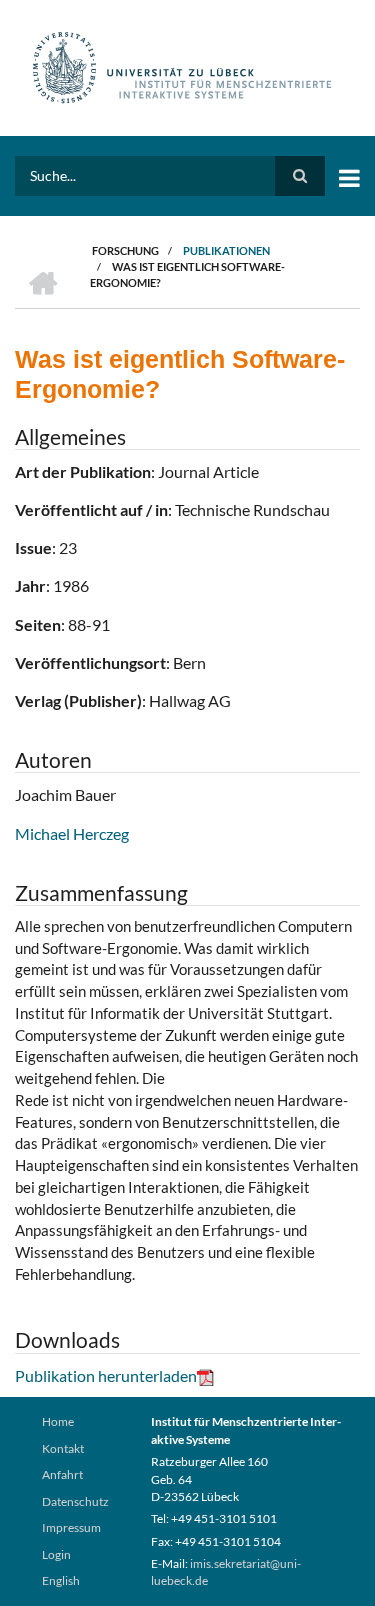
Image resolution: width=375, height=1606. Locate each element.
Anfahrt (62, 1474)
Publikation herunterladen (106, 1375)
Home (58, 1421)
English (61, 1580)
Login (56, 1554)
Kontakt (63, 1448)
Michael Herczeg (72, 833)
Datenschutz (75, 1501)
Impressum (71, 1527)
